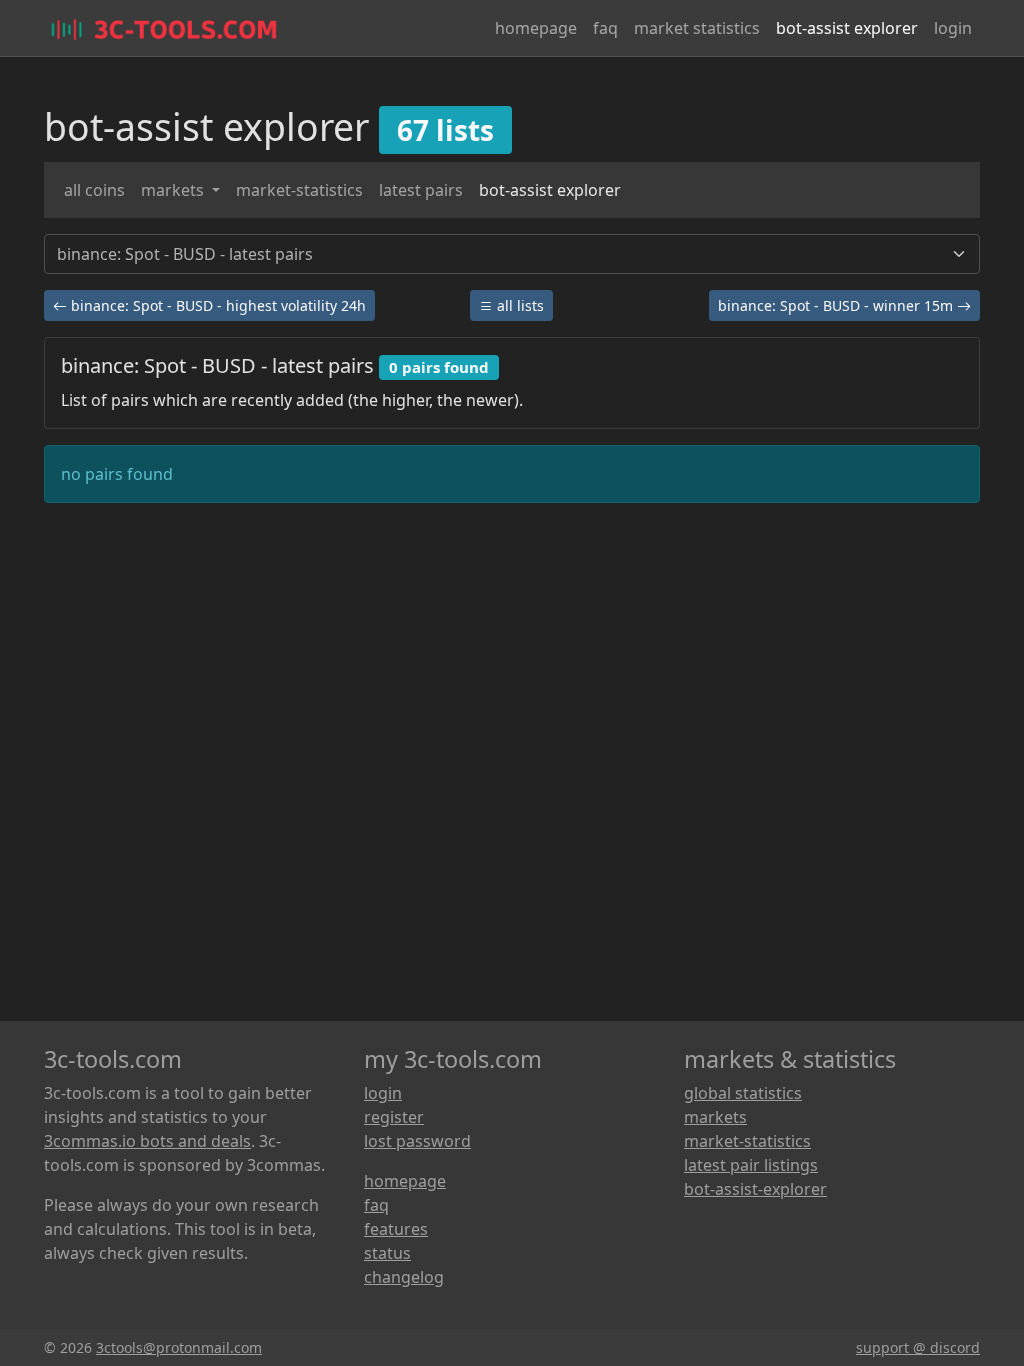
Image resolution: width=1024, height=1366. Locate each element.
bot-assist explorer (847, 28)
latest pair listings (751, 1165)
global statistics (743, 1093)
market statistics (697, 28)
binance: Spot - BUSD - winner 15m (837, 305)
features (396, 1229)
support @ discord (918, 1347)
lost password (417, 1141)
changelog (404, 1277)
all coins (94, 190)
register (394, 1117)
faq (605, 28)
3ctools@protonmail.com (179, 1347)
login (953, 28)
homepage (536, 28)
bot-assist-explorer (755, 1189)
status (387, 1253)
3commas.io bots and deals (147, 1141)
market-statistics (299, 190)
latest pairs (421, 190)
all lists (518, 305)
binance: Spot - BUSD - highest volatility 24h (216, 305)
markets (174, 190)
